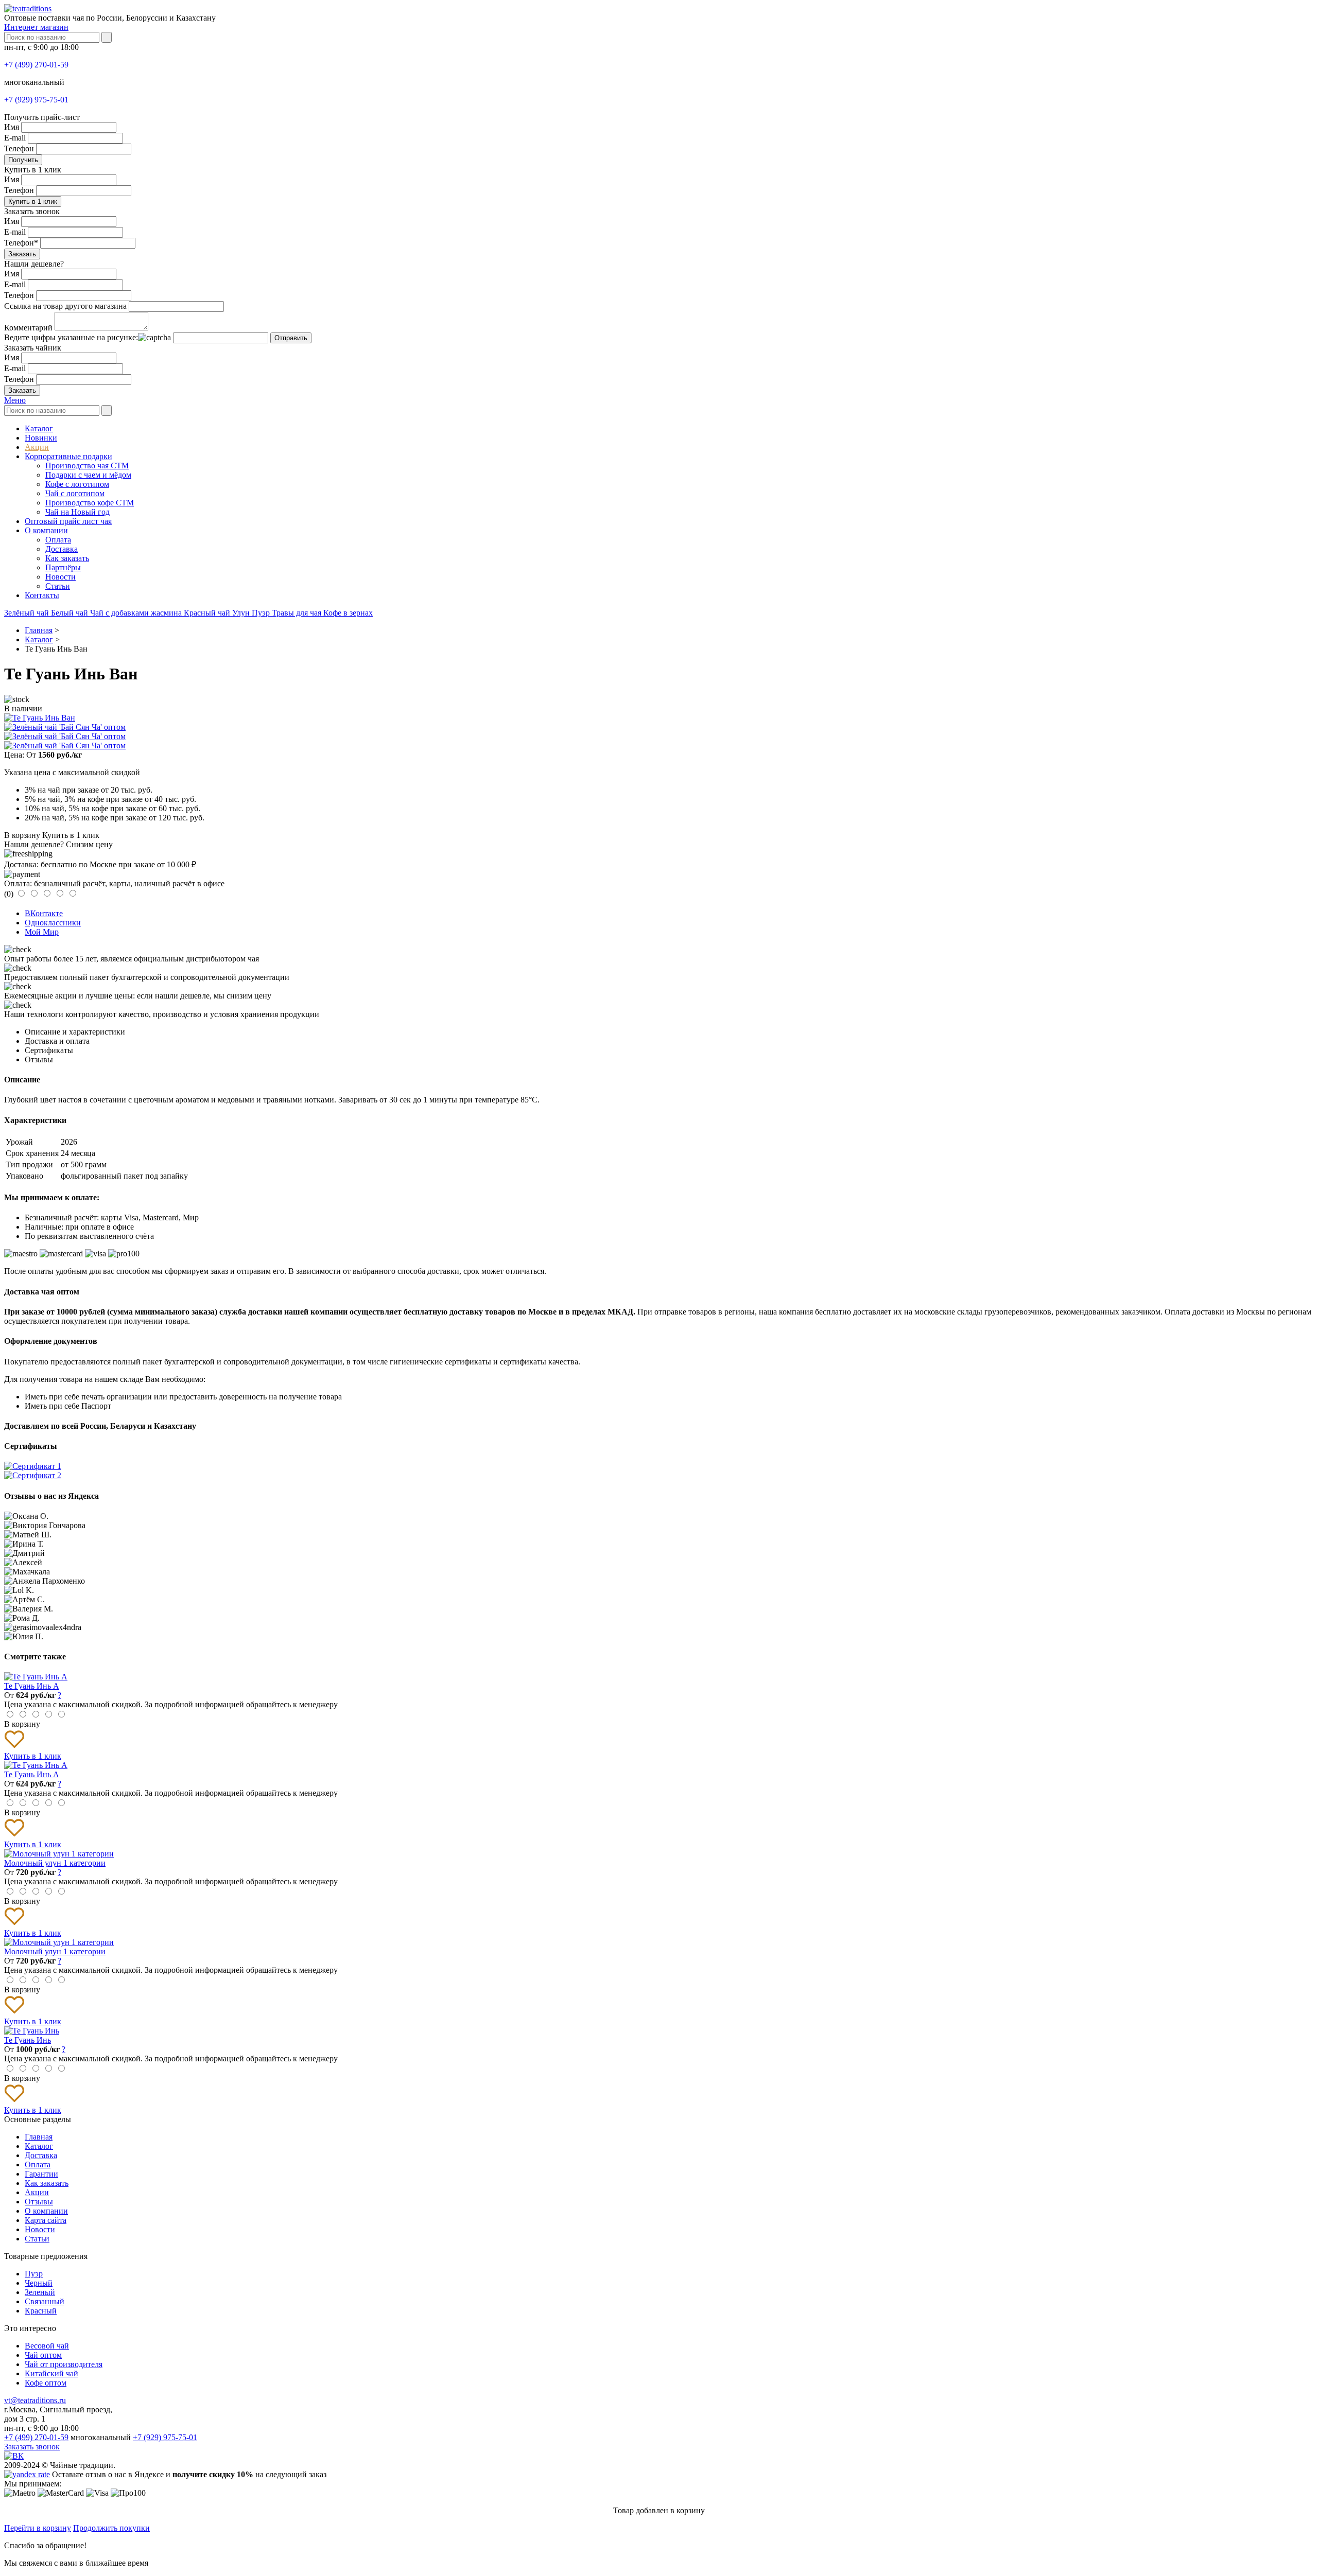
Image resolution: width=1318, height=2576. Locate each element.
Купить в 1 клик (33, 201)
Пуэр (262, 613)
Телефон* (21, 243)
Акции (37, 447)
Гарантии (41, 2174)
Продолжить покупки (111, 2528)
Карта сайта (46, 2220)
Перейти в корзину (38, 2528)
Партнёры (63, 567)
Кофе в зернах (348, 613)
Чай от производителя (64, 2364)
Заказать (22, 254)
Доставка (62, 549)
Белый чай (71, 613)
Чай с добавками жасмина (137, 613)
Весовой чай (47, 2346)
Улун (242, 613)
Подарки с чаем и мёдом (88, 475)
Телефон (19, 148)
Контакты (42, 595)
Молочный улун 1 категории (55, 1863)
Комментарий (28, 328)
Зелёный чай (28, 613)
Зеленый (40, 2292)
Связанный (45, 2301)
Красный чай (208, 613)
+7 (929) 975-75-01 (36, 100)
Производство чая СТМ (87, 466)
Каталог (39, 428)
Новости (60, 577)
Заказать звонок (32, 2447)
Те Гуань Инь (28, 2040)
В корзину (22, 835)
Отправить (291, 338)
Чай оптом (43, 2355)
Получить (23, 160)
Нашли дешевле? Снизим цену (58, 844)
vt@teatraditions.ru (35, 2400)
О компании (46, 530)
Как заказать (67, 558)
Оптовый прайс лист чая (68, 521)
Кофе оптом (46, 2383)
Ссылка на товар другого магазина (65, 306)
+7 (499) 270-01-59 (36, 65)
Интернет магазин (36, 27)
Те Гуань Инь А (32, 1686)
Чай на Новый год (77, 512)
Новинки (41, 438)
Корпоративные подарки (68, 456)
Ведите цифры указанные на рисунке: (71, 337)
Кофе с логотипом (77, 484)
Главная (39, 2137)
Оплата (58, 540)
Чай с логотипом (75, 493)
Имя (12, 127)
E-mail (15, 138)
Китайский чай (51, 2373)
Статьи (58, 586)
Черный (39, 2283)
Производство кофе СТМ (90, 503)
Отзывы (39, 2202)
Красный (41, 2311)
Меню (15, 400)
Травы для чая (298, 613)
